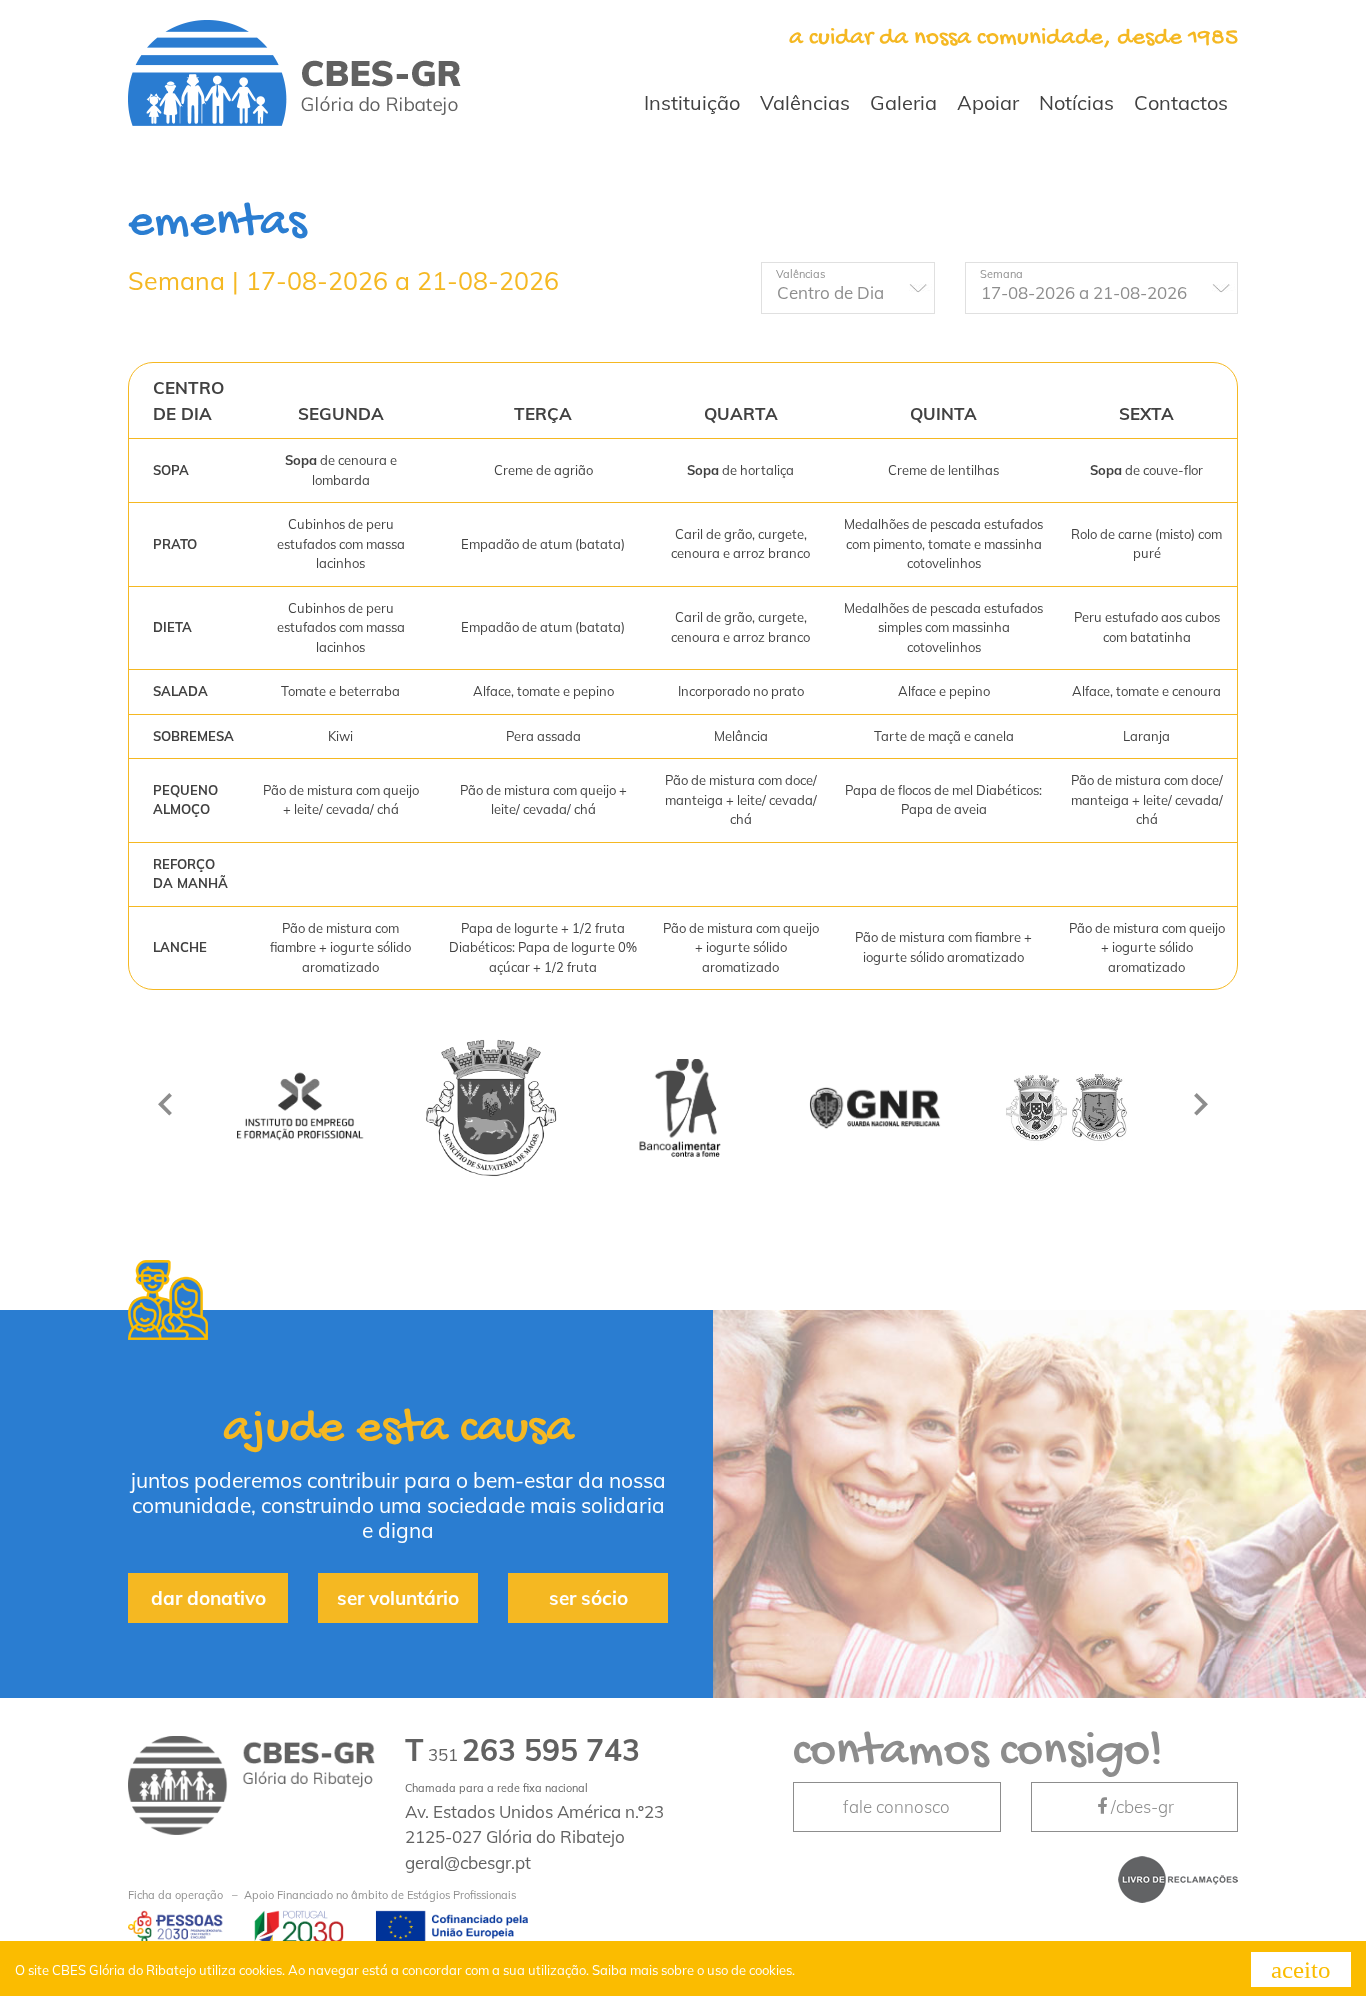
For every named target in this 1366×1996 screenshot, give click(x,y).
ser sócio (588, 1598)
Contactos (1181, 102)
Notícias (1076, 102)
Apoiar (988, 102)
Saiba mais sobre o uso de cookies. (693, 1970)
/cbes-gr (1142, 1806)
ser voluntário (398, 1598)
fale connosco (896, 1806)
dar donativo (208, 1598)
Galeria (903, 102)
